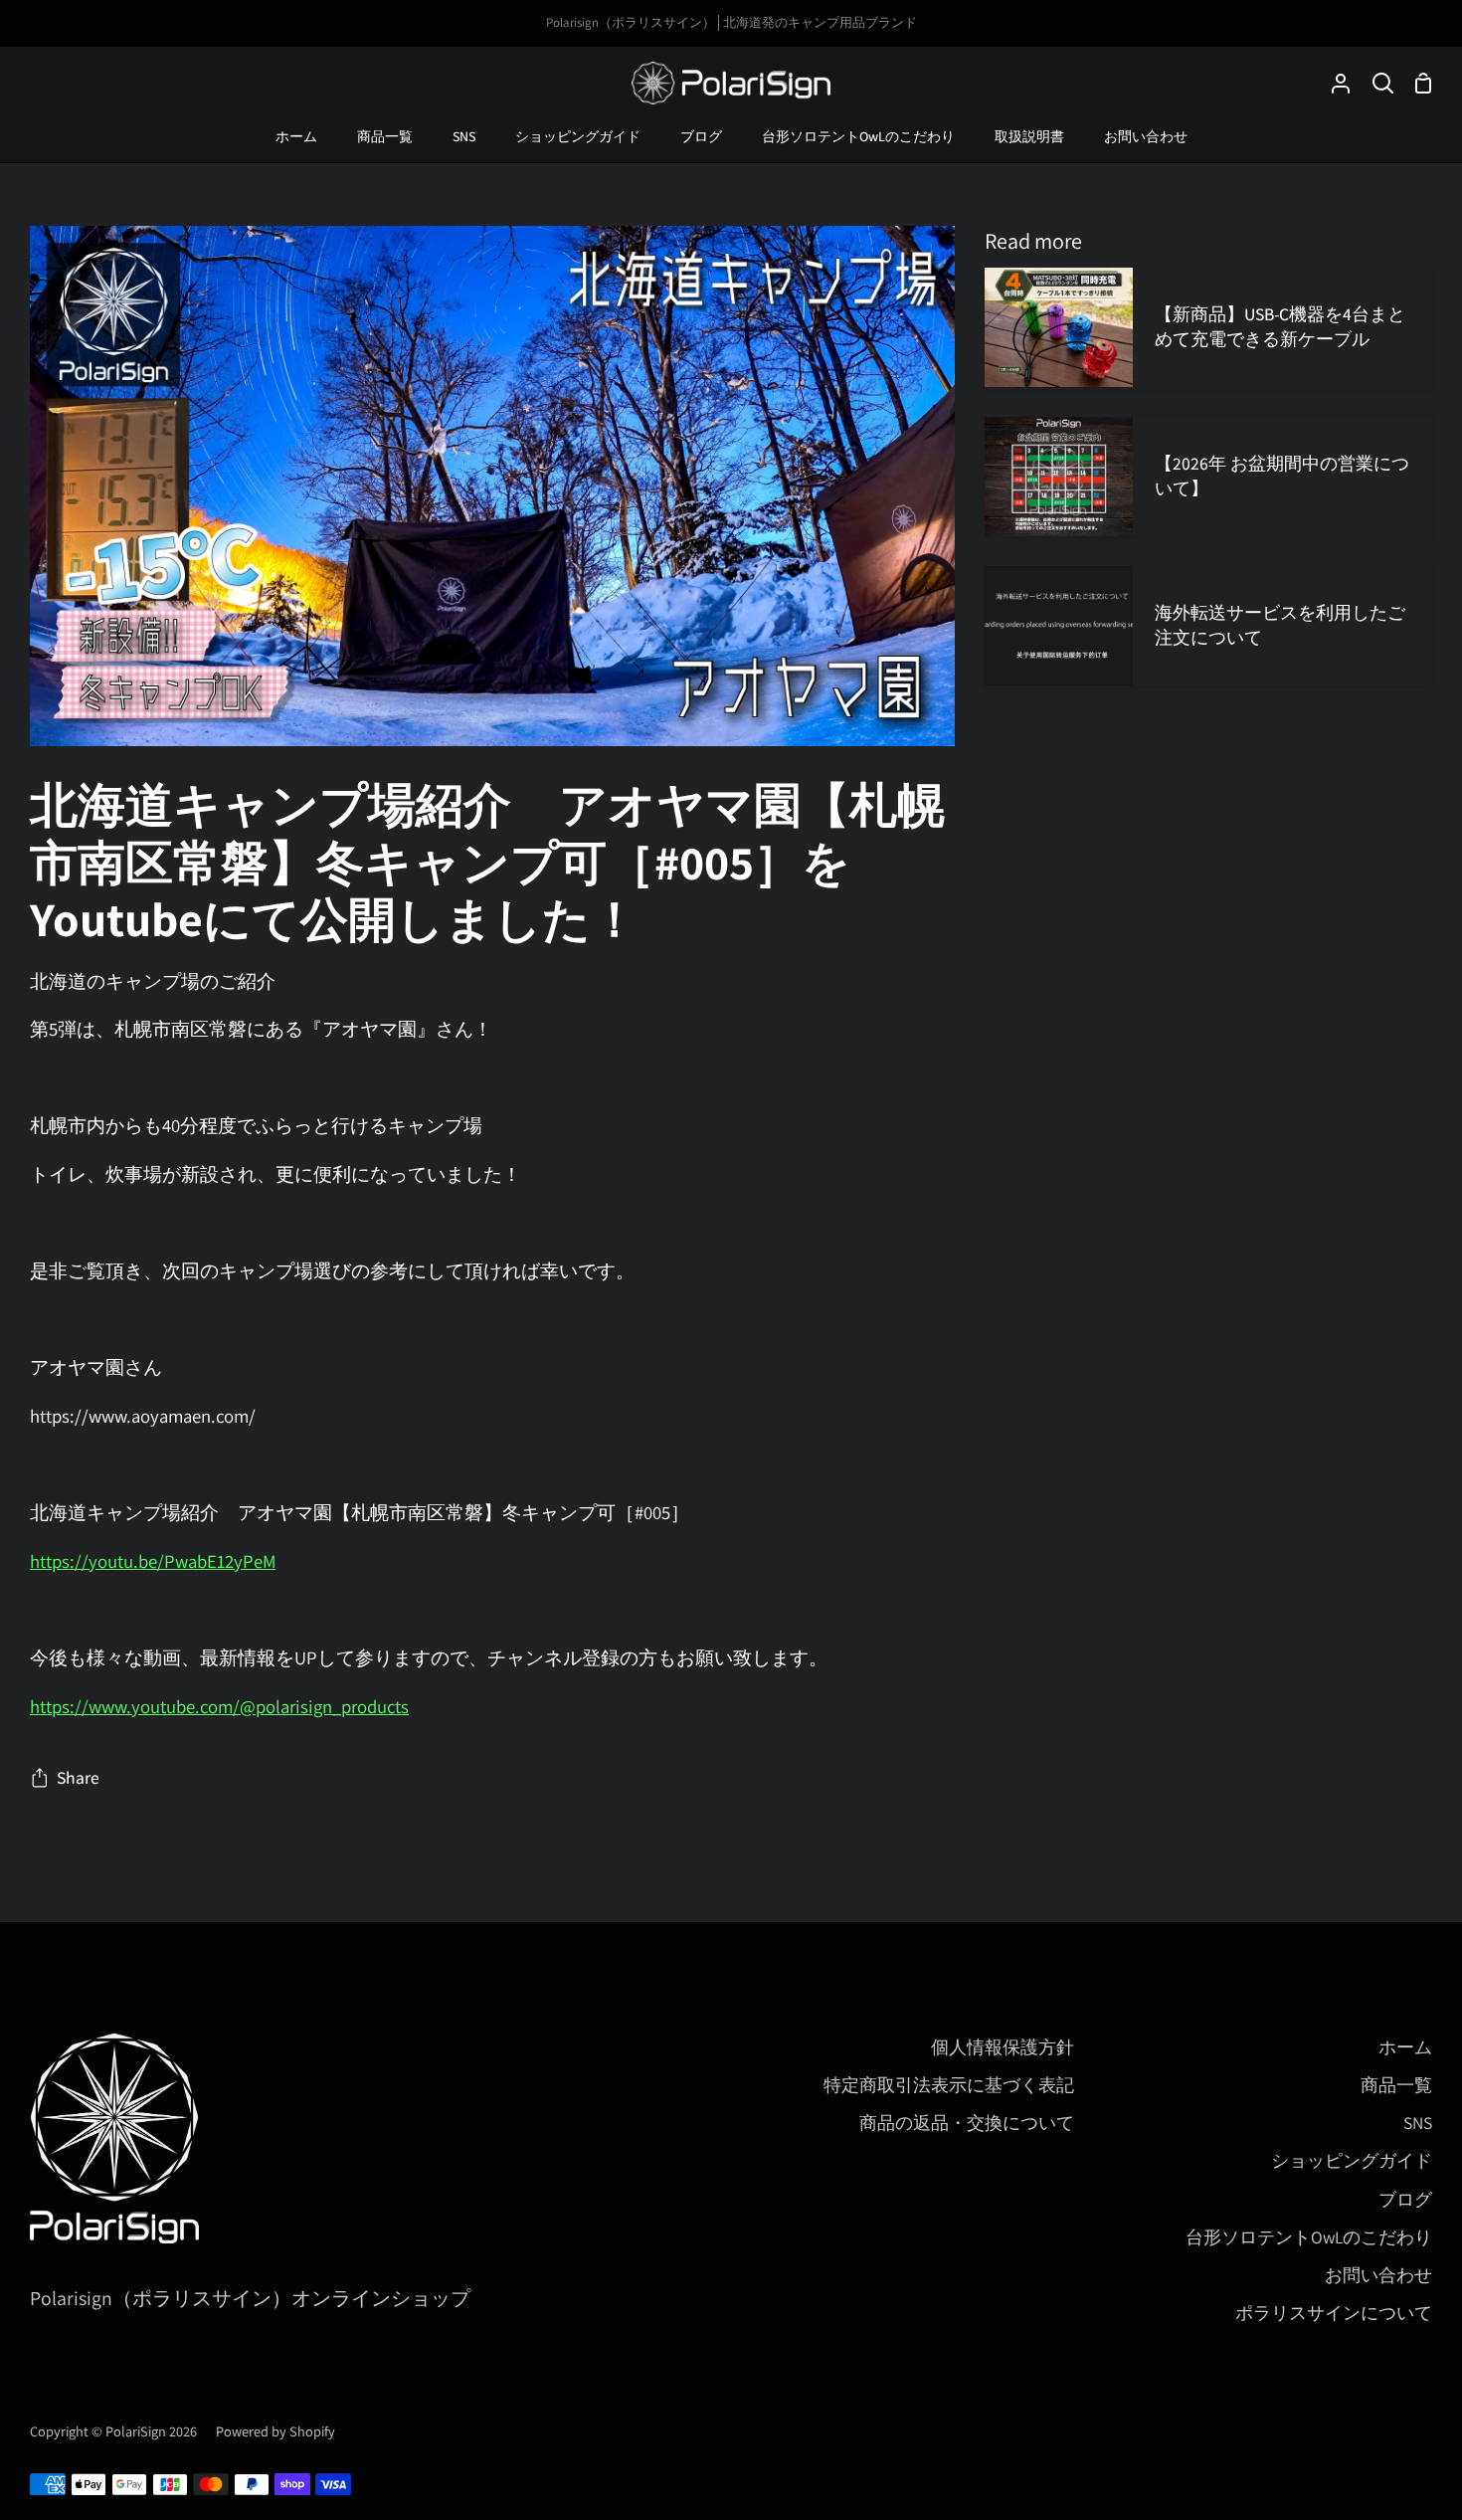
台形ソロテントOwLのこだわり (1309, 2237)
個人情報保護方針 (1003, 2047)
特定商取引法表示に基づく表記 (949, 2085)
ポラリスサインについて (1334, 2313)
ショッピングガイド (1352, 2160)
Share (78, 1777)
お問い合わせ (1378, 2275)
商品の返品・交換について (967, 2123)
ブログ (1405, 2199)
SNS (1418, 2123)
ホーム (1405, 2047)
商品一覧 (1396, 2085)
